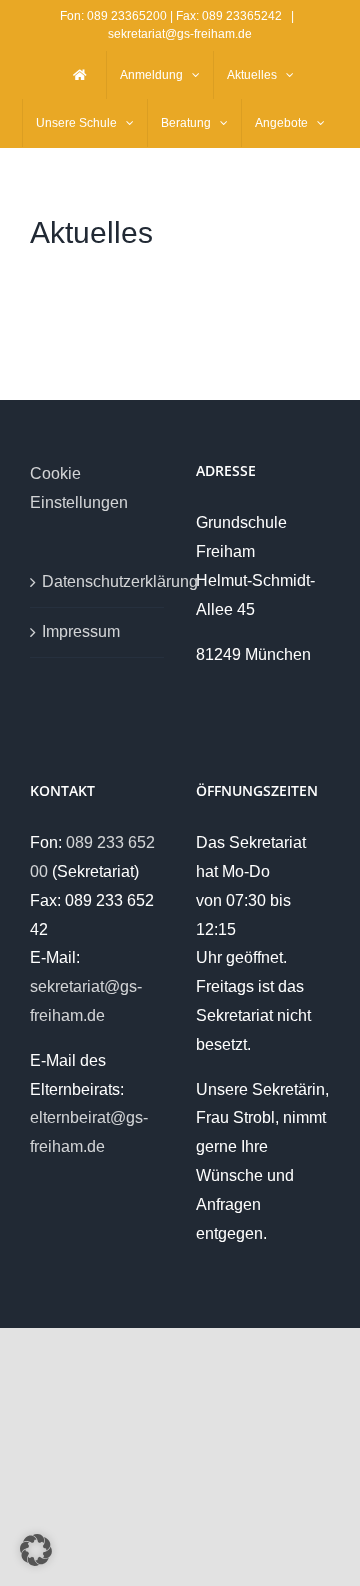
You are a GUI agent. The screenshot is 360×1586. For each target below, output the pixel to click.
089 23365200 (127, 16)
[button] (36, 1550)
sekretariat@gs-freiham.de (180, 34)
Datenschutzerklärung (98, 581)
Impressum (81, 631)
